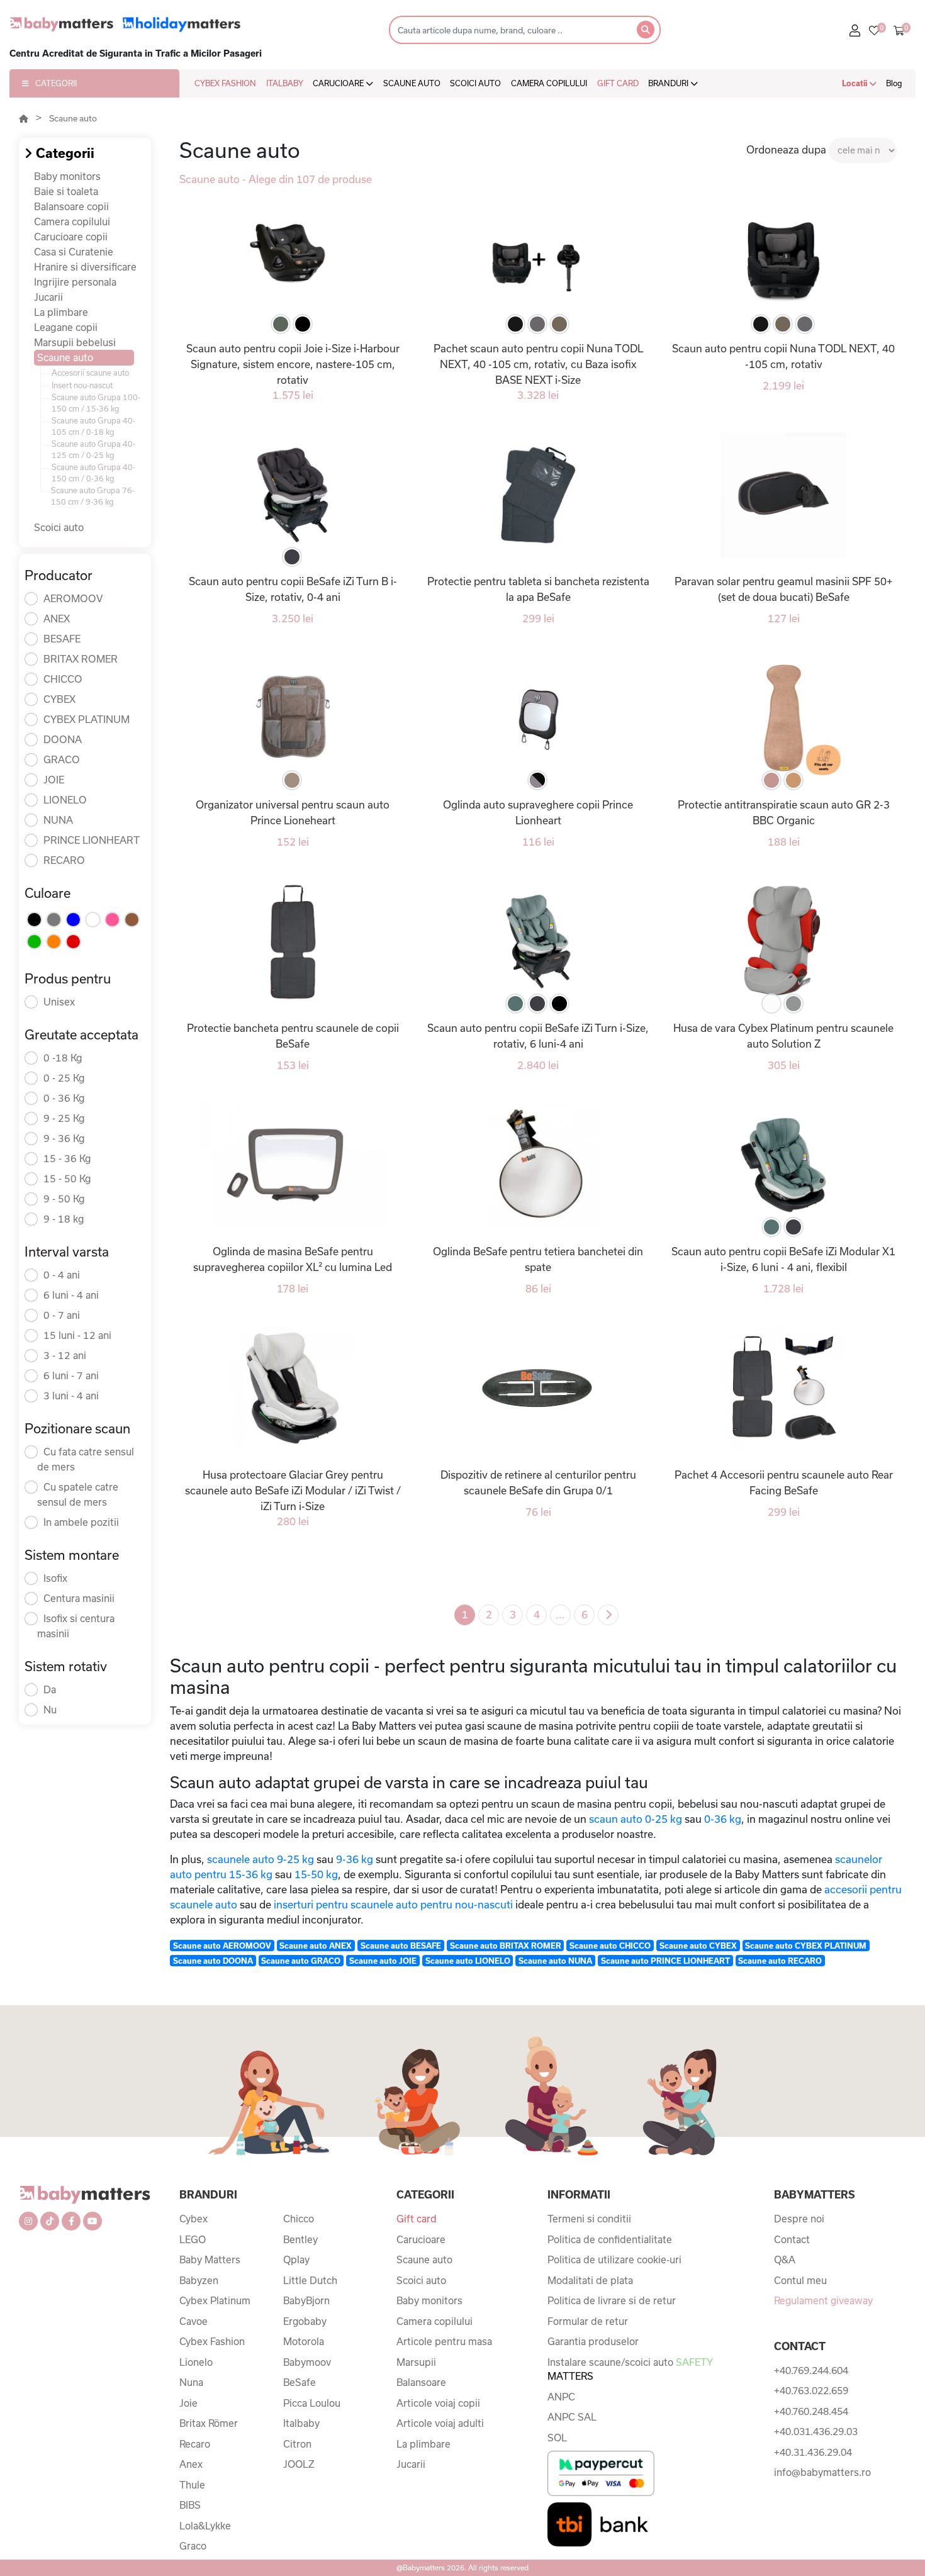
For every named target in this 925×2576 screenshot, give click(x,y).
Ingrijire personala (75, 282)
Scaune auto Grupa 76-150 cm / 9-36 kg (93, 496)
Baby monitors (67, 176)
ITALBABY (285, 83)
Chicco (299, 2219)
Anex (191, 2464)
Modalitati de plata (590, 2280)
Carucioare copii (71, 237)
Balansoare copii (71, 206)
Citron (297, 2444)
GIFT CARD (618, 83)
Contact (792, 2239)
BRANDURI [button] (669, 83)
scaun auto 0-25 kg (636, 1819)
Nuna (191, 2382)
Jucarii (48, 297)
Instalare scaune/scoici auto (630, 2369)
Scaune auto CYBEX (698, 1946)
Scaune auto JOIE (383, 1961)
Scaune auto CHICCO (610, 1946)
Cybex (193, 2219)
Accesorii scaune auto (90, 372)
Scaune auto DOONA (213, 1961)
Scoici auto (59, 527)
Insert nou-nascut (82, 385)
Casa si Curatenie (74, 252)
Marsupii (416, 2362)
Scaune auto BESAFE (401, 1946)
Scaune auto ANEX (316, 1946)
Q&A (785, 2260)
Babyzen (199, 2280)
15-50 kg (316, 1874)
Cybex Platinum (215, 2300)
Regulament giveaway (823, 2300)
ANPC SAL (572, 2417)
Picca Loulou (312, 2403)
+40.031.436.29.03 (816, 2431)
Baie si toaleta (66, 191)
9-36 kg (355, 1859)
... (560, 1614)
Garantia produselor (593, 2341)
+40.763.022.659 (811, 2390)
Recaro (195, 2444)
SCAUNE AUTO (412, 83)
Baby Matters (210, 2260)
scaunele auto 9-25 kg (261, 1859)
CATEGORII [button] (56, 83)
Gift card (417, 2219)
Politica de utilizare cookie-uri (614, 2260)
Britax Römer (209, 2423)
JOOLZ (299, 2464)
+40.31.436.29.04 (813, 2452)
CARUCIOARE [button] (339, 83)
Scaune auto (73, 118)
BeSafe (300, 2382)
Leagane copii (66, 327)
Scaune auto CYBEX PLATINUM (806, 1946)
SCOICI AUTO (475, 83)
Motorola (304, 2341)
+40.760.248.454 (811, 2411)
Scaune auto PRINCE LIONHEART (665, 1961)
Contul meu (800, 2280)
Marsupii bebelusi (75, 342)
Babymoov (307, 2362)
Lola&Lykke (205, 2526)
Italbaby (301, 2423)
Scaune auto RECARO (780, 1961)
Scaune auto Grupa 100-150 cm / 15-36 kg (96, 403)
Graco (193, 2546)
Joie (188, 2403)
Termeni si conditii (589, 2219)
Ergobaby (305, 2321)
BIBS (190, 2505)
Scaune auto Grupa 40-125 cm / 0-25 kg (93, 449)
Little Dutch (310, 2280)
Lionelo (196, 2362)
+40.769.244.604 (811, 2370)
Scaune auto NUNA (555, 1961)
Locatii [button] (855, 83)
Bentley (300, 2239)
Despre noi (799, 2219)
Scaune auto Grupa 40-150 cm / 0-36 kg (93, 473)
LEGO (193, 2239)
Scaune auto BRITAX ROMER (506, 1946)
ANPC (561, 2397)
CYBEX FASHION (225, 83)
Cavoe (193, 2321)
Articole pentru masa (444, 2341)
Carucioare (421, 2239)
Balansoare (421, 2382)
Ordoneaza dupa (786, 149)
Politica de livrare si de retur (612, 2300)
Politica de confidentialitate (610, 2239)
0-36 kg (723, 1819)
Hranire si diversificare (85, 267)
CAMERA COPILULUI (549, 83)
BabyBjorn (306, 2300)
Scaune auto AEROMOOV (222, 1946)
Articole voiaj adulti (440, 2423)
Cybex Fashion (212, 2341)
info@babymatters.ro (822, 2472)
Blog (894, 83)
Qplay (296, 2260)
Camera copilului (72, 221)
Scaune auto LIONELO (468, 1961)
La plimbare (61, 312)
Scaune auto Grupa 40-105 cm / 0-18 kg (93, 426)
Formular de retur (588, 2321)
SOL (557, 2438)
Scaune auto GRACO (301, 1961)
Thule (192, 2485)
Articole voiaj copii (438, 2403)
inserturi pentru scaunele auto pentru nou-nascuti (393, 1904)
